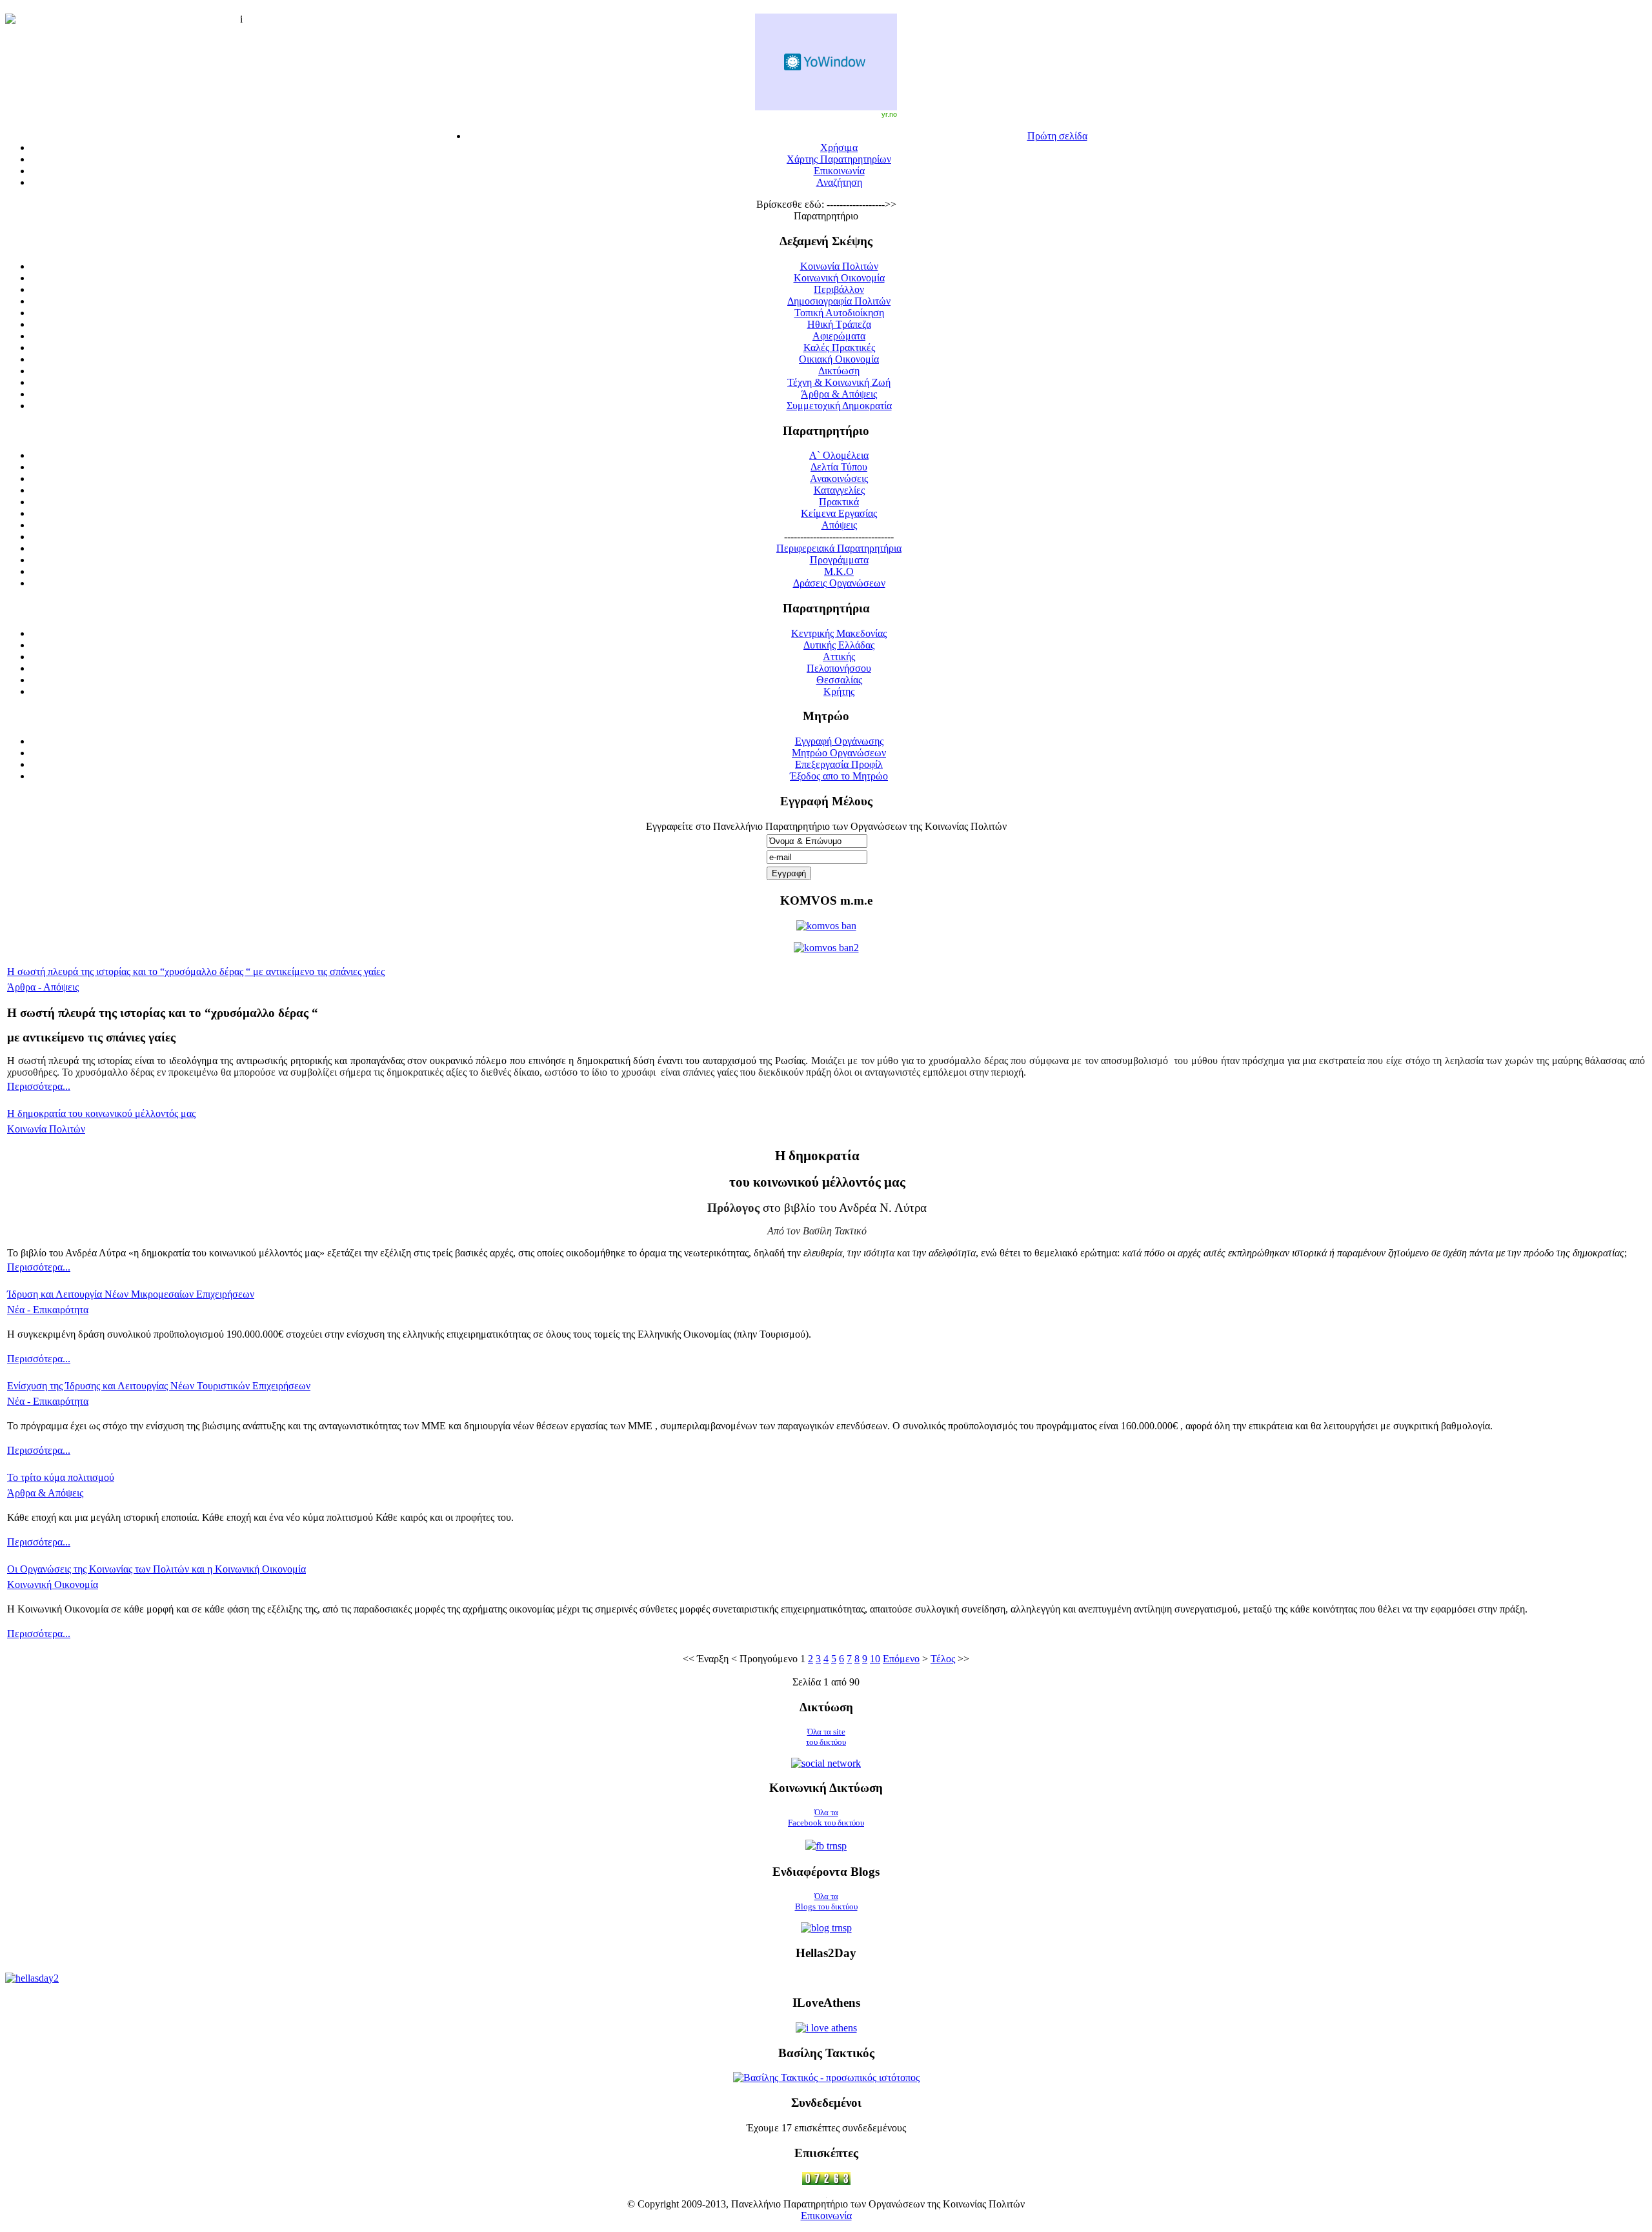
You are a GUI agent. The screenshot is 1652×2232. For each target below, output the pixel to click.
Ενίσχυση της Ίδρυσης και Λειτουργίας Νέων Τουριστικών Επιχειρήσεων (159, 1386)
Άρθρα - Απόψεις (43, 987)
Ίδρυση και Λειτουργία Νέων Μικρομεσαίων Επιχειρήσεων (131, 1294)
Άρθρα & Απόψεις (45, 1493)
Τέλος (943, 1659)
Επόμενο (901, 1659)
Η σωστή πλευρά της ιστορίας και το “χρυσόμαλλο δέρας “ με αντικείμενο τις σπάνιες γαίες (196, 971)
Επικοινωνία (826, 2216)
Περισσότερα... (39, 1086)
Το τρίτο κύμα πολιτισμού (61, 1477)
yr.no (889, 114)
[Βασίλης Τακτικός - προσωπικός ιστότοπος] (826, 2077)
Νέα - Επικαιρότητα (48, 1310)
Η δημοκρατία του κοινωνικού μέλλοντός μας (101, 1113)
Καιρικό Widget (826, 62)
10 (875, 1659)
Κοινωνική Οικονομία (53, 1584)
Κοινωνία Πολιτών (46, 1129)
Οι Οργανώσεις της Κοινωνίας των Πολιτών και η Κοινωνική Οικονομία (156, 1569)
